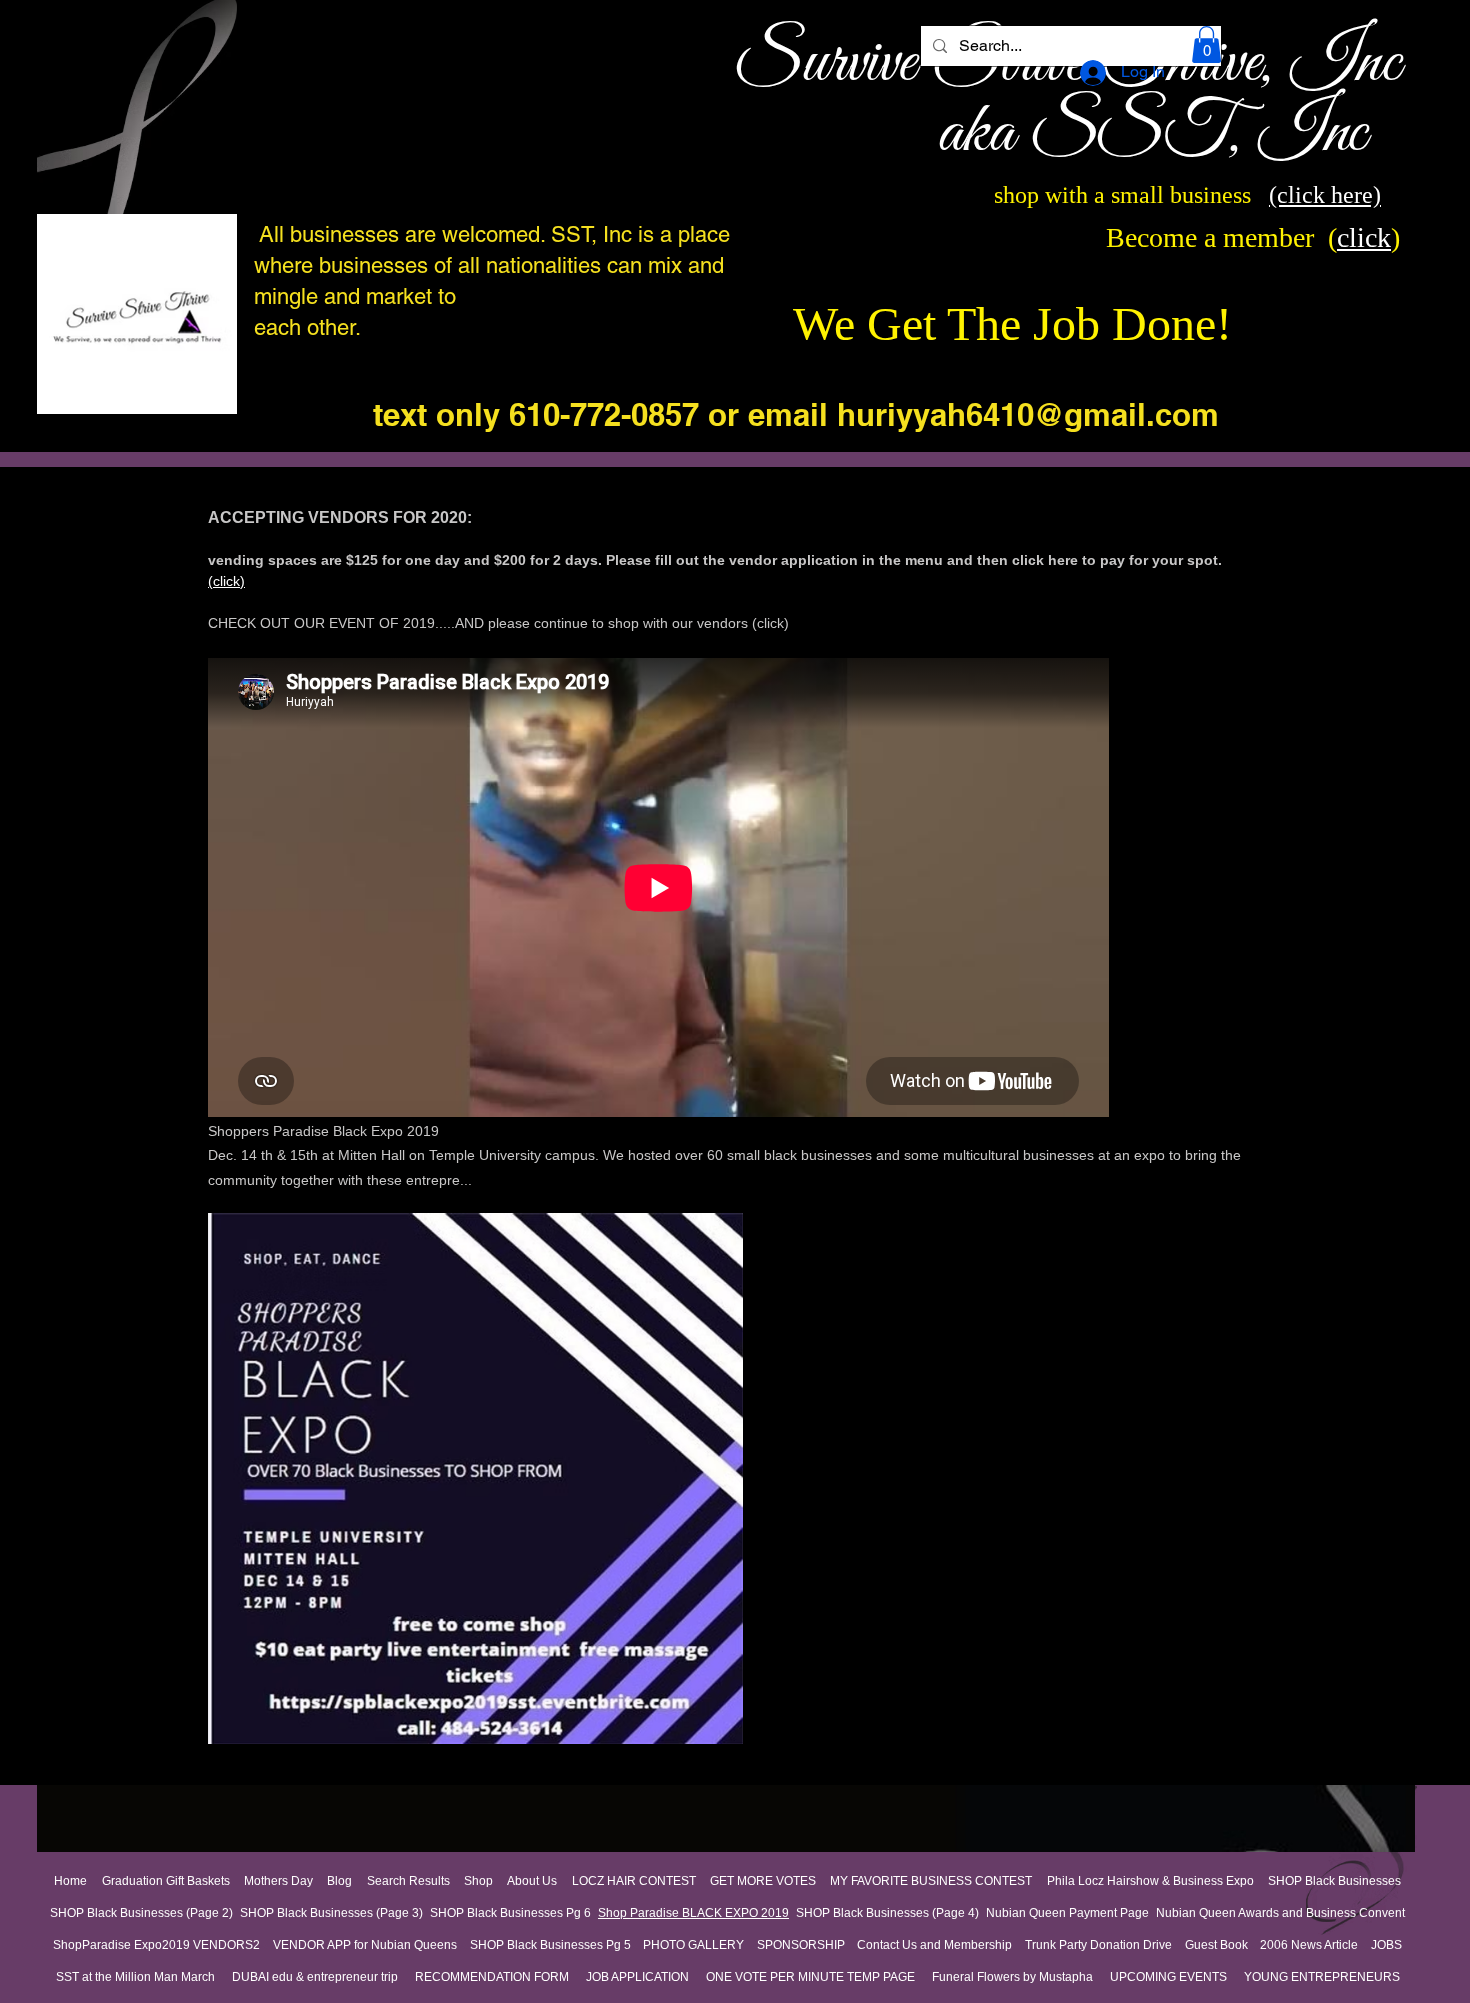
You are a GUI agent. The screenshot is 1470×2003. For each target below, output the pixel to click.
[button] (1206, 44)
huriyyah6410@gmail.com (1028, 414)
